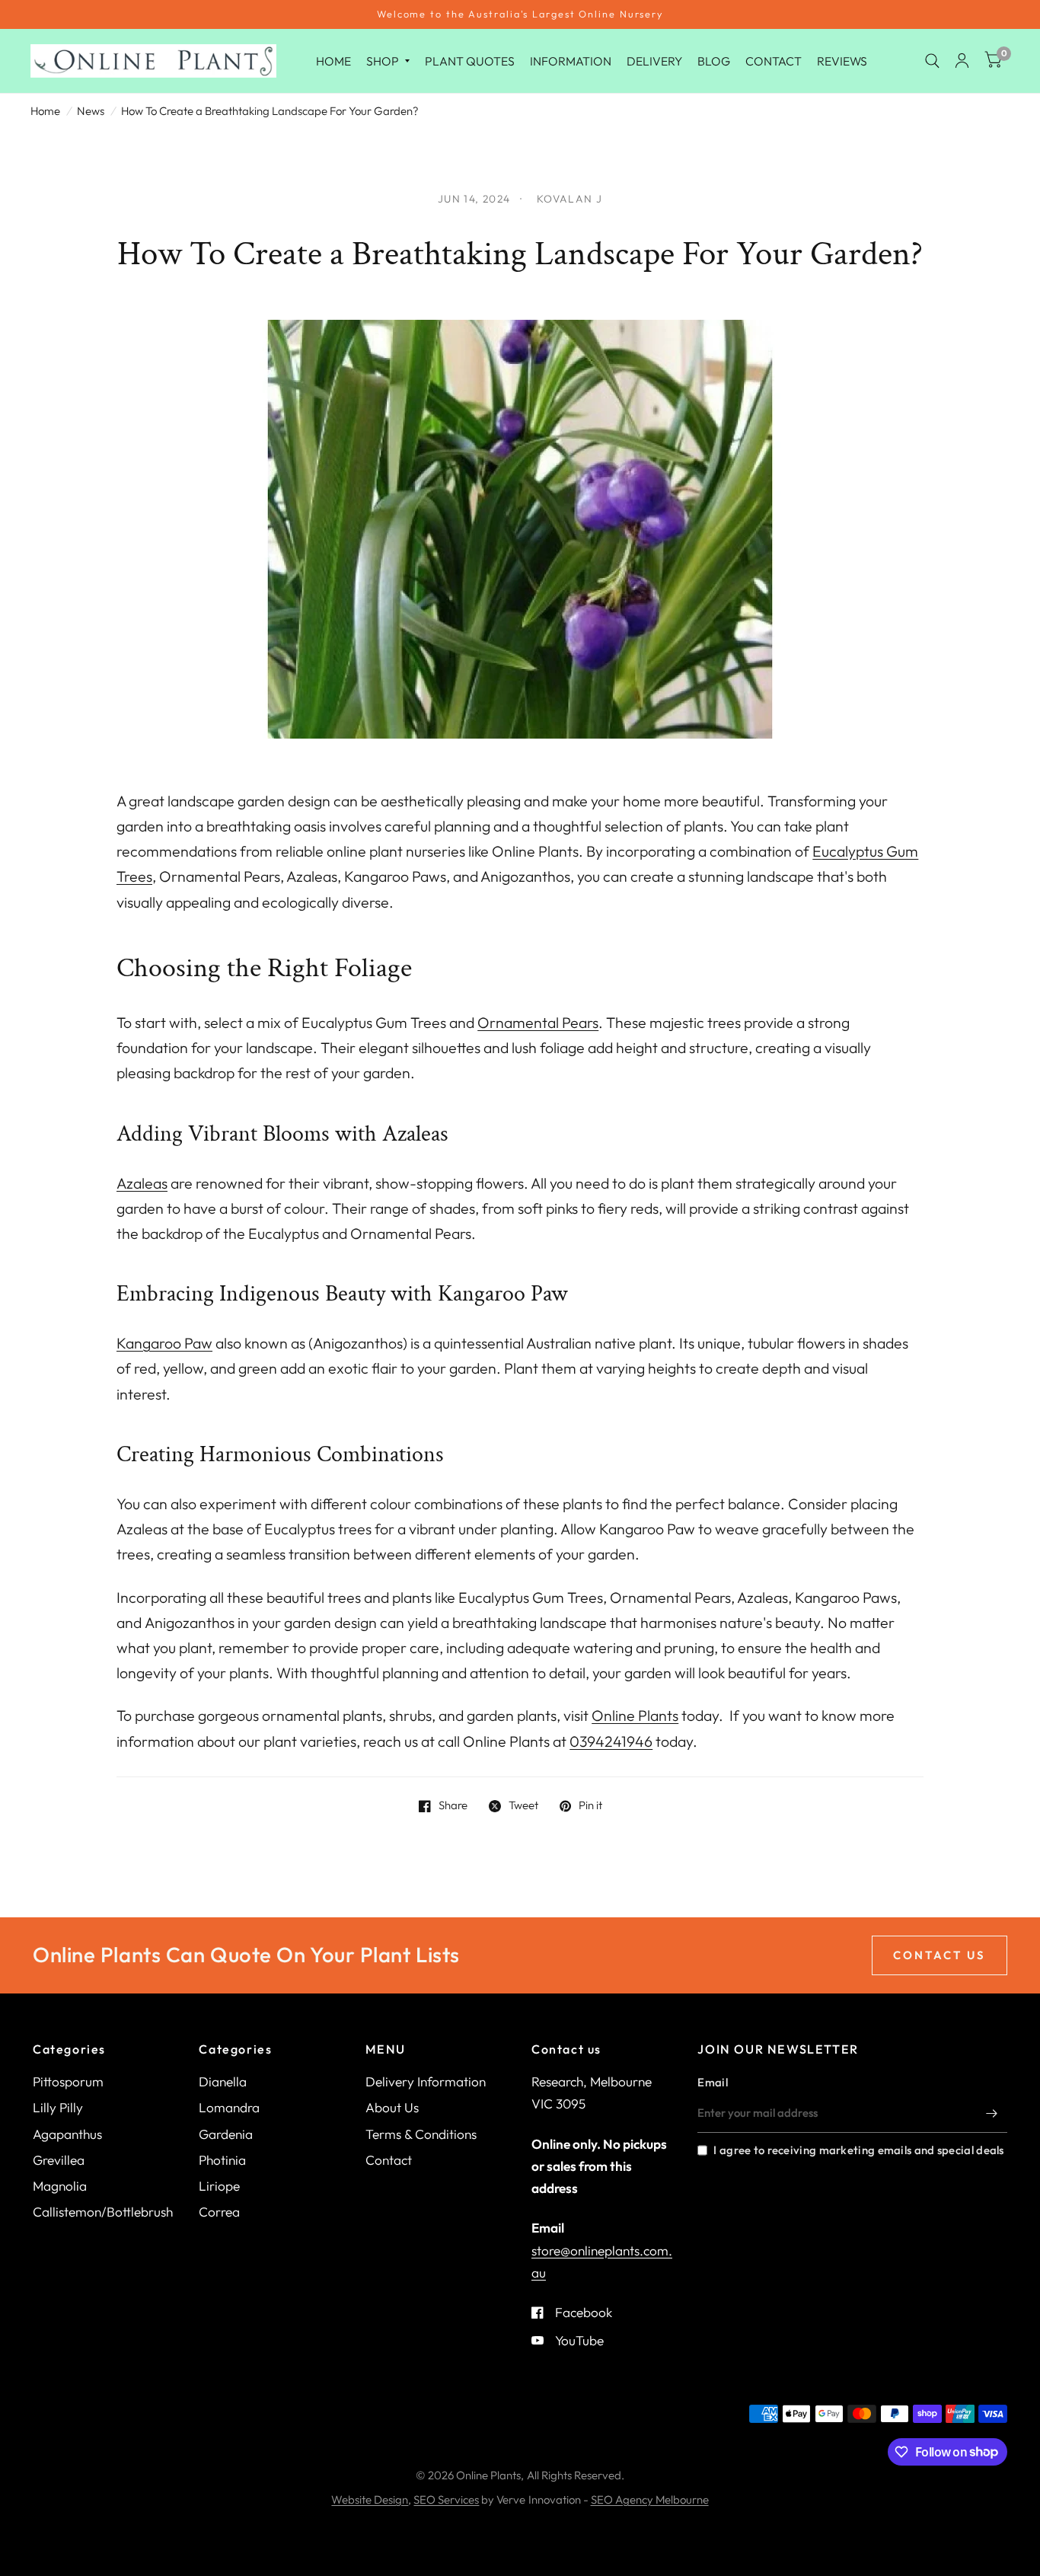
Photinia (222, 2160)
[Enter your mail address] (992, 2113)
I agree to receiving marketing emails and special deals (858, 2150)
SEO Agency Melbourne (650, 2499)
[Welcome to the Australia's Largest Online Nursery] (520, 14)
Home (333, 60)
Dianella (223, 2081)
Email (713, 2082)
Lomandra (229, 2107)
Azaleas (142, 1183)
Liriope (219, 2186)
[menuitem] (333, 61)
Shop (383, 60)
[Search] (932, 61)
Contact (774, 60)
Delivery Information (426, 2081)
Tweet (523, 1806)
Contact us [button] (940, 1955)
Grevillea (59, 2160)
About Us (392, 2107)
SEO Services (446, 2499)
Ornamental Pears (538, 1022)
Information (571, 60)
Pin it (590, 1806)
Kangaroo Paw (164, 1343)
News (91, 111)
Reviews (842, 60)
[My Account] (962, 61)
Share (453, 1806)
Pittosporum (68, 2081)
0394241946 (611, 1741)
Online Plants (635, 1715)
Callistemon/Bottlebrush (103, 2212)
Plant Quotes (470, 60)
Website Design (370, 2499)
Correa (219, 2212)
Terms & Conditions (421, 2134)
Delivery (654, 60)
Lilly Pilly (58, 2107)
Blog (714, 60)
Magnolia (60, 2186)
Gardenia (226, 2134)
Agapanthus (67, 2134)
